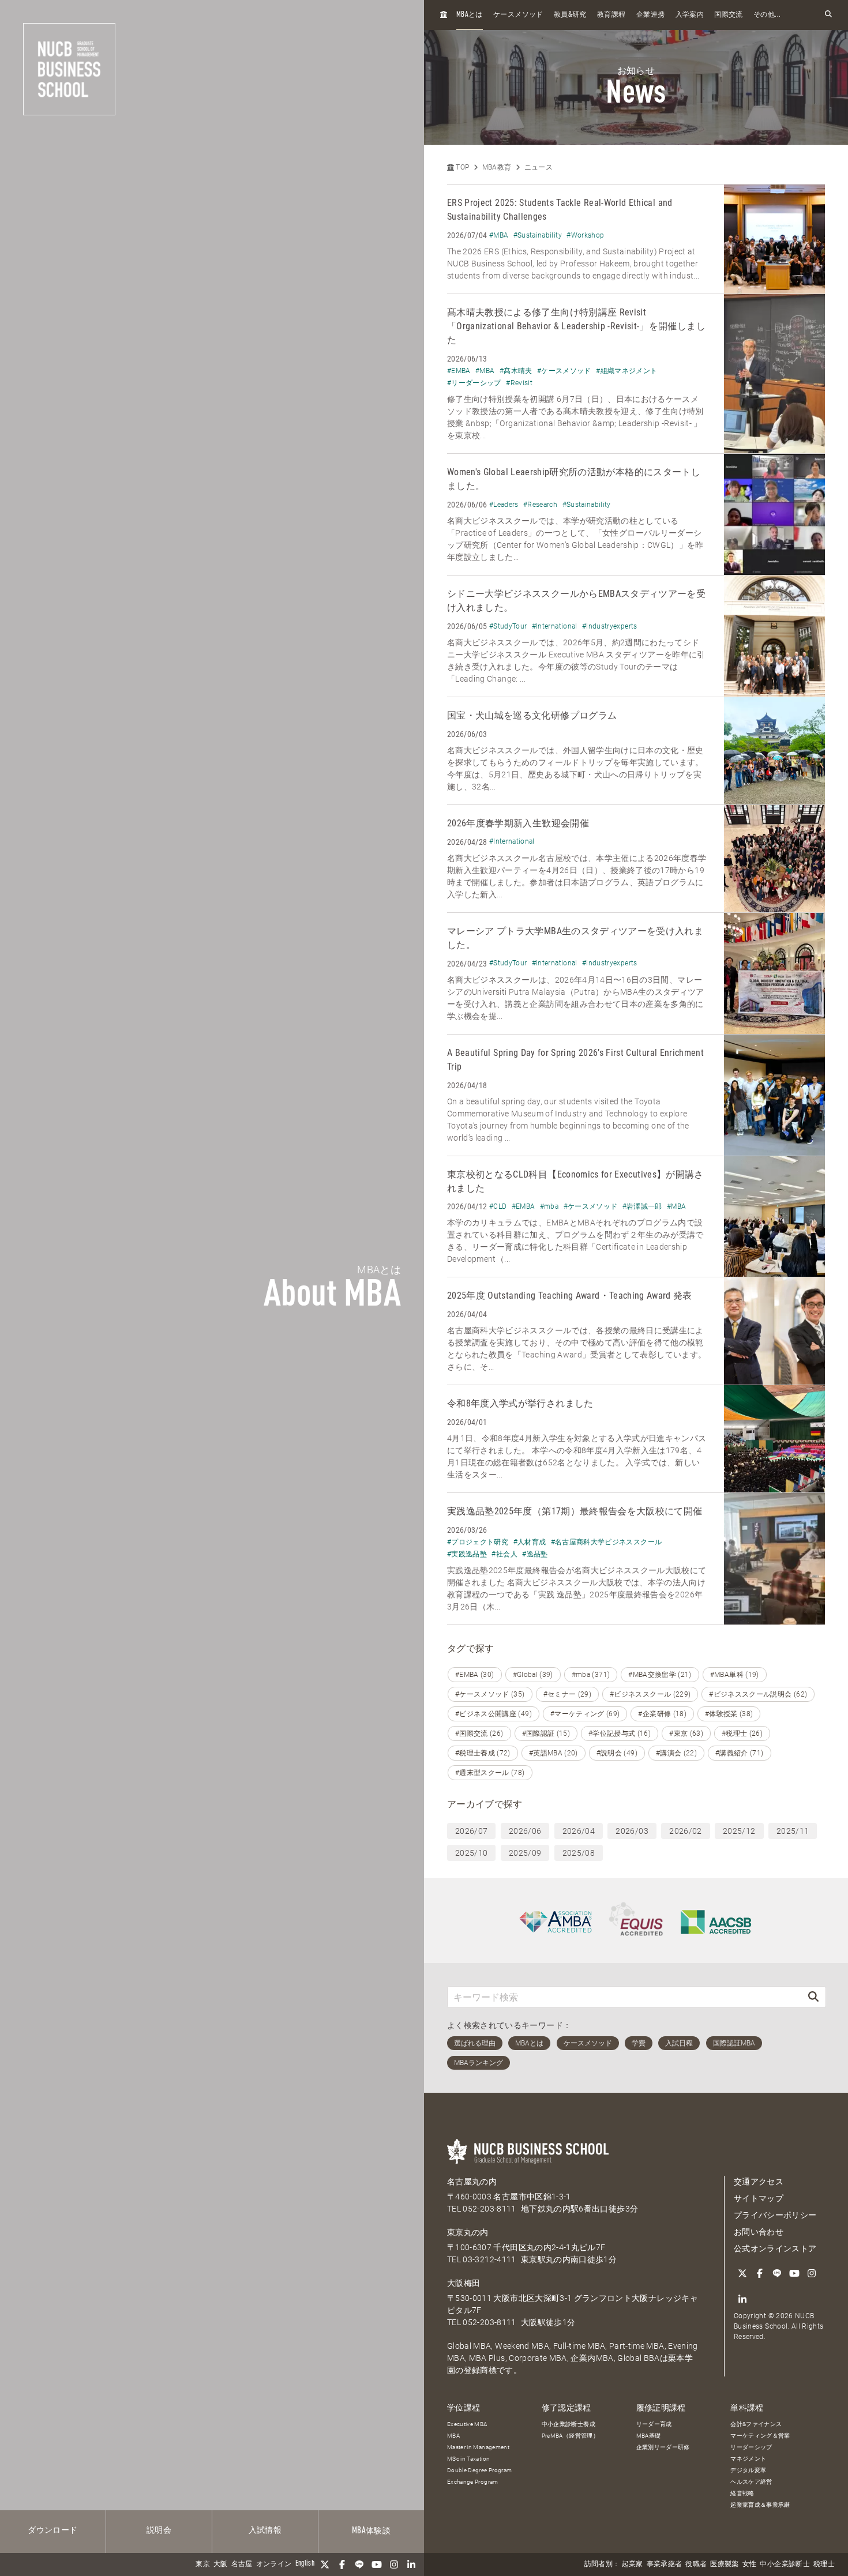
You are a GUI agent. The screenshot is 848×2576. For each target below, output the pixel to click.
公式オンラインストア (775, 2248)
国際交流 (728, 15)
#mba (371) (591, 1675)
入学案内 (690, 15)
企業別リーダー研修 (663, 2447)
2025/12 (739, 1831)
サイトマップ (759, 2198)
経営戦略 (742, 2493)
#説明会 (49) (617, 1753)
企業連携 (650, 15)
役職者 (696, 2564)
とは (470, 15)
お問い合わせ (759, 2232)
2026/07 (471, 1831)
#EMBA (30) (475, 1675)
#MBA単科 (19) (735, 1675)
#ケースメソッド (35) (490, 1694)
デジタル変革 (748, 2470)
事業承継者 (665, 2564)
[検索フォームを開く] (828, 15)
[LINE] (359, 2564)
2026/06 (525, 1831)
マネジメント (748, 2459)
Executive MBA (467, 2424)
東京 (203, 2564)
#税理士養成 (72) (483, 1753)
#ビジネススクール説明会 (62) (758, 1694)
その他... (767, 15)
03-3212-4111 (489, 2259)
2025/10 (471, 1853)
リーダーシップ (751, 2447)
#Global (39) (533, 1675)
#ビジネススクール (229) (650, 1694)
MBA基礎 (649, 2436)
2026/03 (632, 1831)
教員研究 (570, 15)
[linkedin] (411, 2564)
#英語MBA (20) (554, 1753)
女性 (750, 2564)
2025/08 (579, 1853)
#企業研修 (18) (662, 1714)
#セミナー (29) (568, 1694)
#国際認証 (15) (546, 1733)
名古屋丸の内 (472, 2182)
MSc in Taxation (468, 2459)
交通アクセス (759, 2182)
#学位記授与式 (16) (620, 1733)
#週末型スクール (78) (490, 1773)
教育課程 (611, 15)
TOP (461, 167)
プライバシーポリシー (775, 2215)
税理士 (824, 2564)
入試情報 (265, 2530)
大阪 (221, 2564)
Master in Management (478, 2447)
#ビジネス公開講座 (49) (494, 1714)
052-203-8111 (489, 2209)
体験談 (371, 2531)
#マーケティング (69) (585, 1714)
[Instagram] (394, 2564)
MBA (453, 2436)
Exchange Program (473, 2482)
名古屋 (242, 2564)
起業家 (633, 2564)
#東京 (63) (686, 1733)
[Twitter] (325, 2564)
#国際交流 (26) (479, 1733)
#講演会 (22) (676, 1753)
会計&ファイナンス (756, 2424)
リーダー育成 (654, 2424)
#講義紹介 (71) (740, 1753)
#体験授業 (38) (729, 1714)
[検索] (813, 1997)
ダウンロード (52, 2530)
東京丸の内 (468, 2232)
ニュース (539, 167)
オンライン (274, 2564)
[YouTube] (377, 2564)
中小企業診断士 (785, 2564)
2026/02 (685, 1831)
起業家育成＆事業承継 (760, 2505)
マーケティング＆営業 (760, 2436)
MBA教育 (497, 167)
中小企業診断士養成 (569, 2424)
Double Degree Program (479, 2470)
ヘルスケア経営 (751, 2482)
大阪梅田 (464, 2283)
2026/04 (579, 1831)
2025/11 (793, 1831)
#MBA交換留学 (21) (660, 1675)
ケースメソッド (518, 15)
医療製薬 (724, 2564)
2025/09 (525, 1853)
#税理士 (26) (742, 1733)
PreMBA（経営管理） (570, 2436)
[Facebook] (342, 2564)
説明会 (159, 2530)
